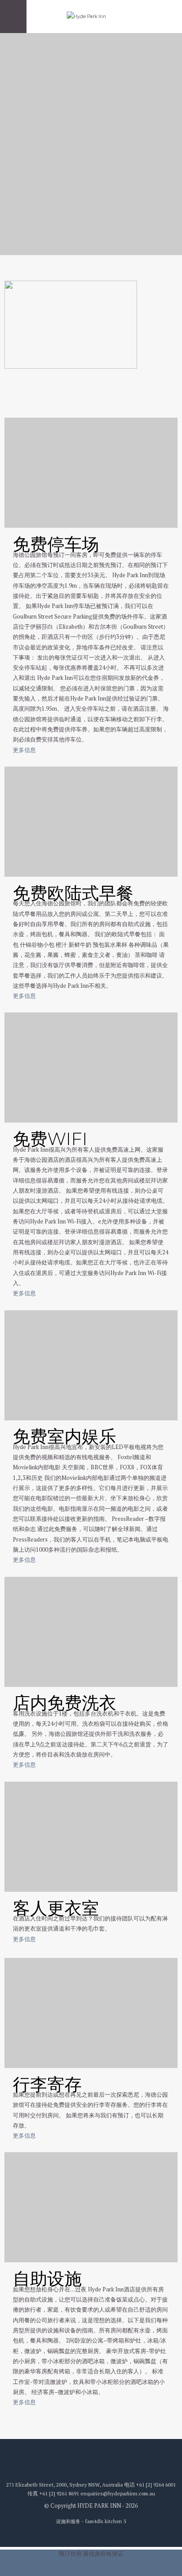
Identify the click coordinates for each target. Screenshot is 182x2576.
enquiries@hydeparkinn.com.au (118, 2493)
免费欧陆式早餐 (73, 893)
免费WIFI (50, 1139)
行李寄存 (47, 2084)
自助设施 (47, 2279)
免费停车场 (56, 544)
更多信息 (24, 750)
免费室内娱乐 (64, 1436)
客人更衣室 (56, 1908)
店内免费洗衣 (64, 1703)
